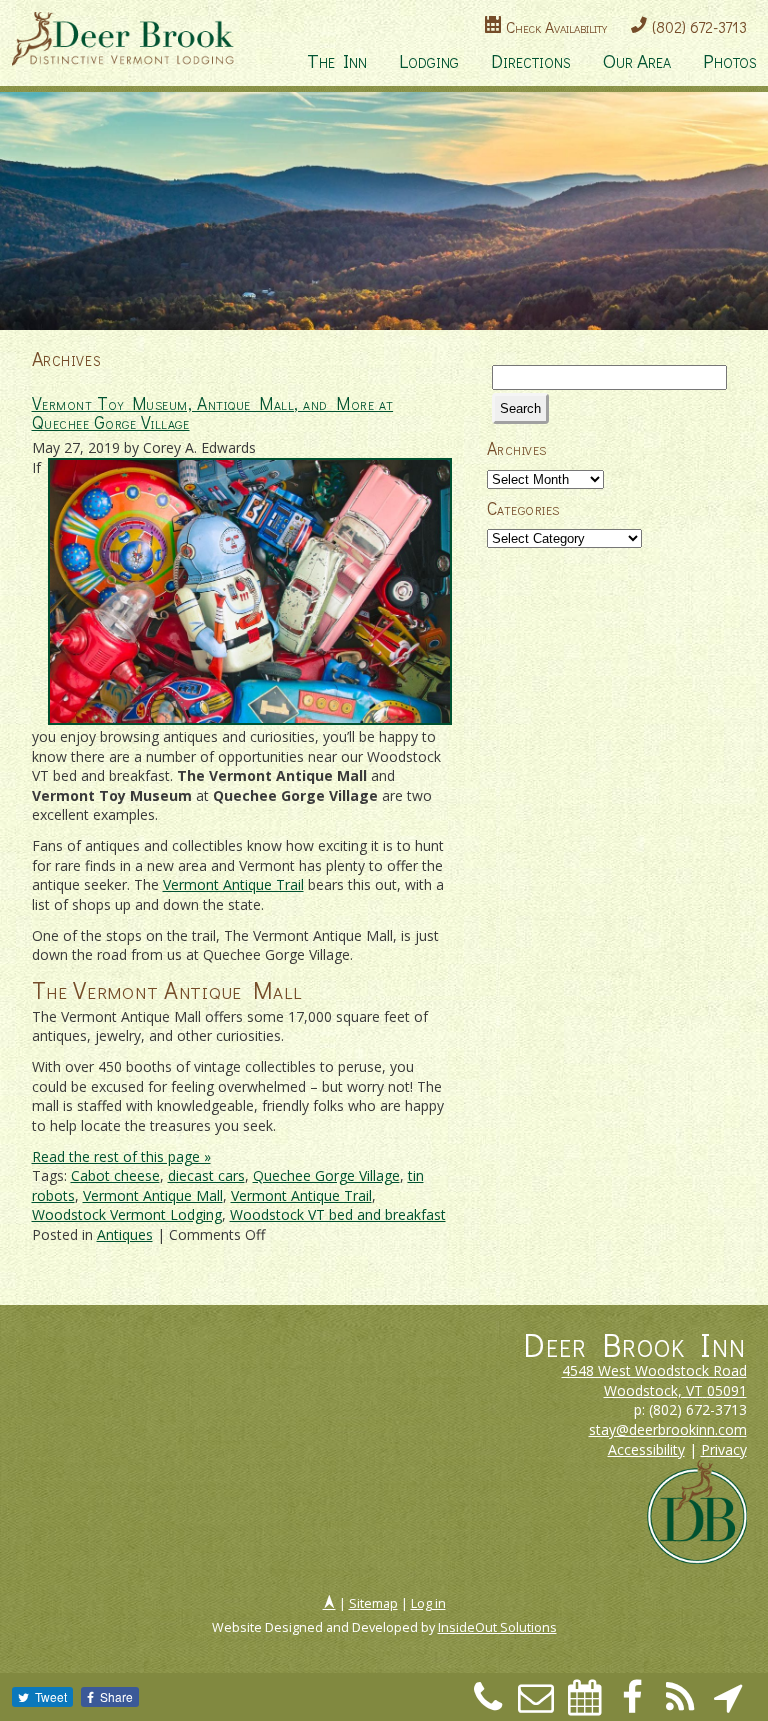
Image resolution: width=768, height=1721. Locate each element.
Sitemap (373, 1603)
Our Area (637, 60)
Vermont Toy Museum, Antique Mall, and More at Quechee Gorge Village (213, 413)
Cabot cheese (115, 1175)
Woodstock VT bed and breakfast (338, 1214)
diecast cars (206, 1175)
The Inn (337, 60)
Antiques (125, 1234)
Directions (531, 60)
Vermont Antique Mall (153, 1195)
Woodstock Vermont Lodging (127, 1214)
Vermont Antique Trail (233, 884)
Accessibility (646, 1449)
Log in (428, 1603)
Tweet (51, 1696)
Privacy (724, 1449)
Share (116, 1696)
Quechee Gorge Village (326, 1175)
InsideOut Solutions (497, 1627)
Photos (730, 60)
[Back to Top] (329, 1603)
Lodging (429, 60)
